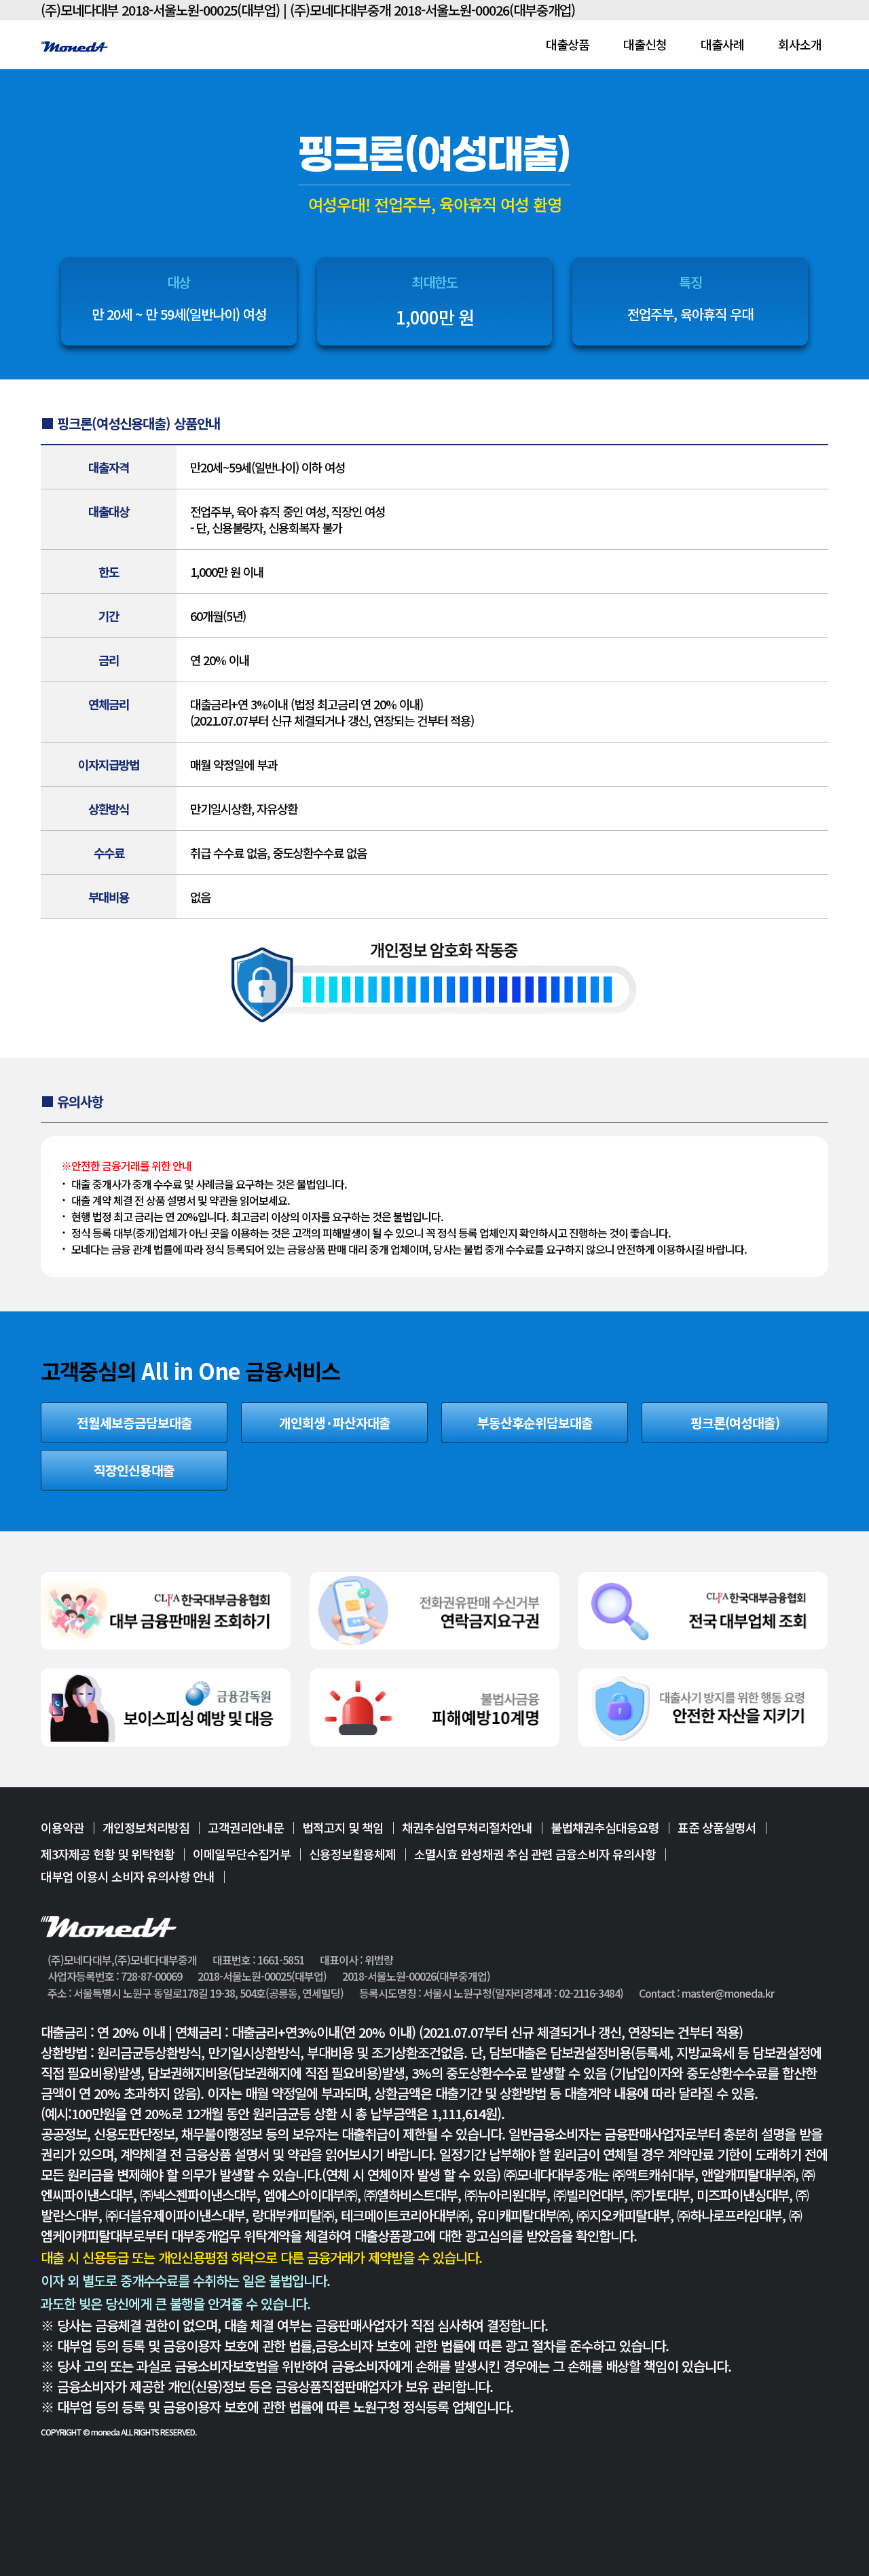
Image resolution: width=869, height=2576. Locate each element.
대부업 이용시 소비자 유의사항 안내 (128, 1876)
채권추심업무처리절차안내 (467, 1829)
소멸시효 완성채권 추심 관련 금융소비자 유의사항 (535, 1854)
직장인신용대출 (134, 1470)
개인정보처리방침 (146, 1829)
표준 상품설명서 (717, 1829)
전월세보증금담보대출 (134, 1423)
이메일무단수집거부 (242, 1854)
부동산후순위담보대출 (535, 1423)
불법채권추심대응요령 (605, 1829)
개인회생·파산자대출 (335, 1423)
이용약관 (62, 1829)
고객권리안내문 (246, 1829)
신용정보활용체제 (352, 1854)
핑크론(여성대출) (735, 1423)
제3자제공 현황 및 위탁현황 (108, 1854)
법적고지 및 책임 (343, 1829)
